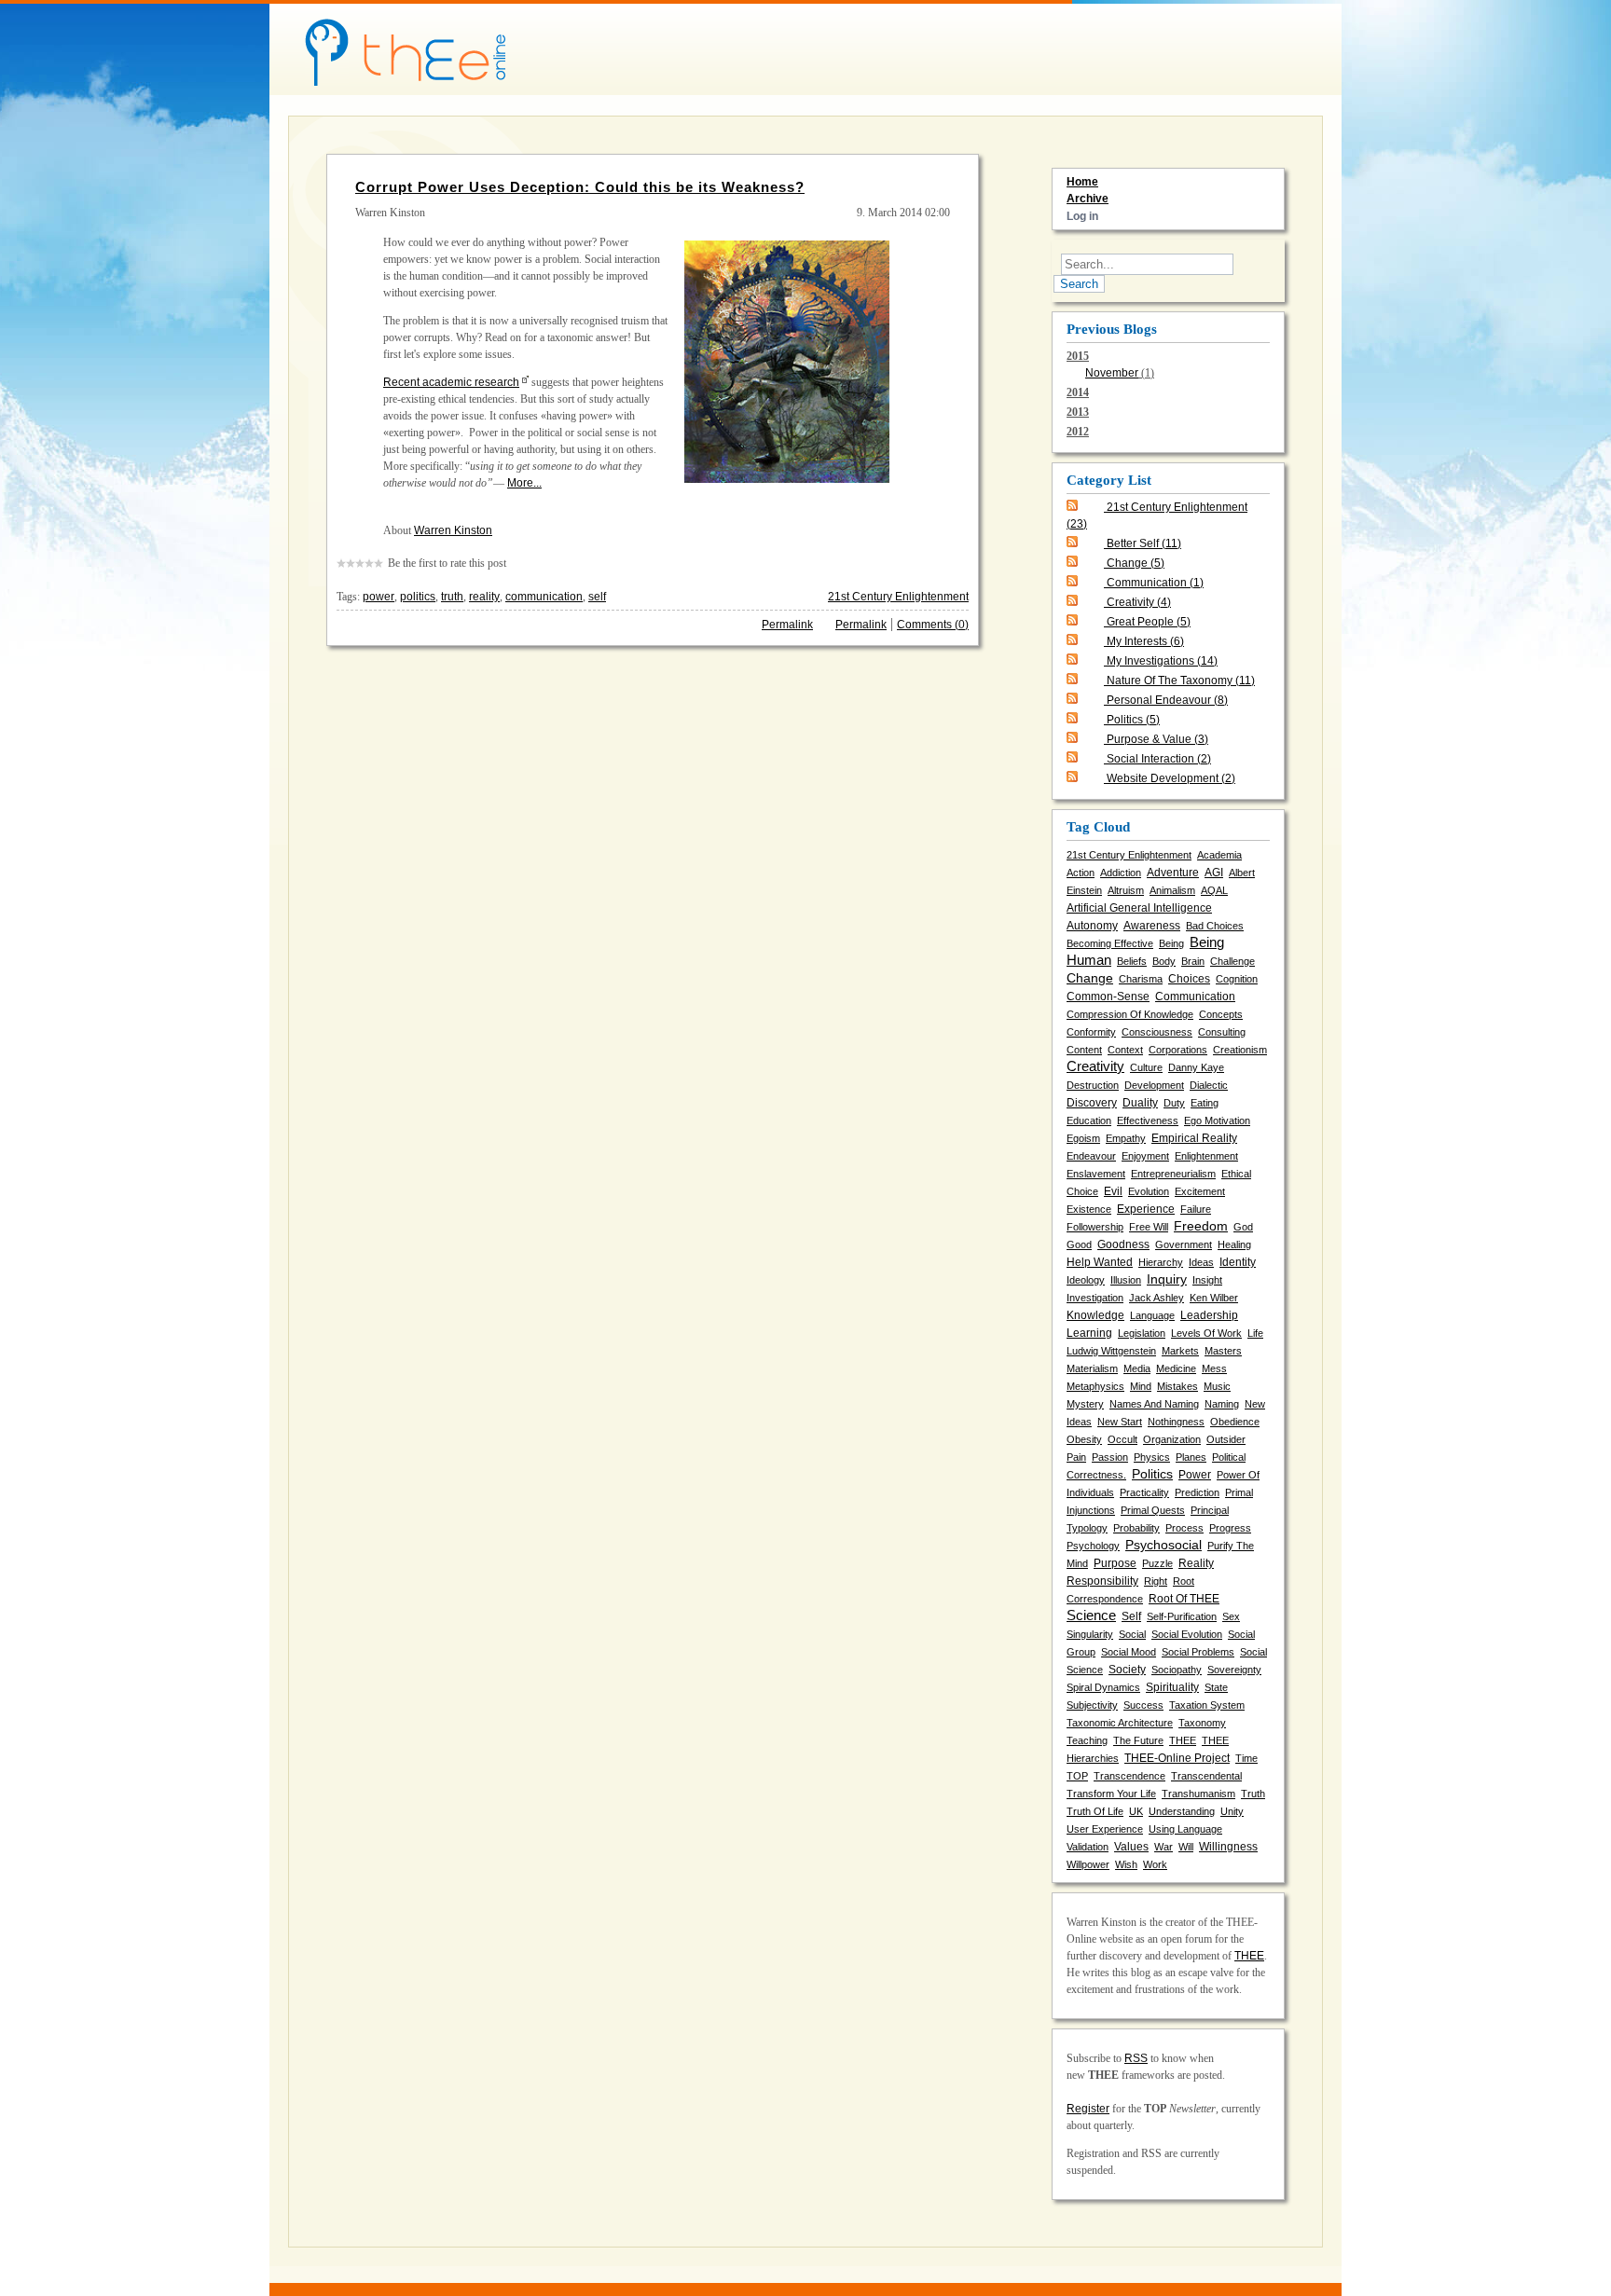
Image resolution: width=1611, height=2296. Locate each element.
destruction (1093, 1085)
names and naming (1154, 1404)
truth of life (1095, 1811)
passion (1110, 1457)
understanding (1182, 1811)
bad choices (1215, 926)
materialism (1092, 1368)
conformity (1091, 1032)
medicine (1176, 1368)
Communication (1155, 583)
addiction (1121, 873)
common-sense (1108, 997)
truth (452, 597)
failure (1196, 1209)
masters (1223, 1351)
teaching (1087, 1740)
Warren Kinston (453, 530)
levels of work (1206, 1333)
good (1079, 1244)
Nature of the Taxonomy (1181, 681)
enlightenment (1206, 1156)
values (1131, 1847)
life (1255, 1333)
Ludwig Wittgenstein (1111, 1351)
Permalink (787, 625)
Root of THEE (1184, 1599)
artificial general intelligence (1139, 908)
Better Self (1144, 543)
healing (1234, 1244)
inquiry (1167, 1279)
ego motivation (1217, 1121)
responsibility (1102, 1581)
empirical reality (1194, 1138)
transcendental (1206, 1776)
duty (1174, 1103)
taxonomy (1202, 1723)
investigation (1095, 1298)
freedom (1201, 1226)
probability (1136, 1528)
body (1164, 961)
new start (1120, 1422)
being (1171, 943)
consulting (1222, 1032)
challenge (1232, 961)
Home (1082, 182)
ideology (1086, 1280)
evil (1113, 1191)
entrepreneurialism (1173, 1174)
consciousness (1157, 1032)
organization (1172, 1439)
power (379, 597)
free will (1149, 1227)
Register (1088, 2109)
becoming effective (1110, 943)
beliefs (1132, 961)
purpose (1115, 1563)
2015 (1110, 364)
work (1155, 1864)
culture (1146, 1067)
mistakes (1177, 1386)
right (1156, 1581)
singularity (1090, 1634)
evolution (1149, 1191)
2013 (1078, 412)
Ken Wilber (1214, 1298)
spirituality (1172, 1687)
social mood (1129, 1652)
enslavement (1096, 1174)
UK (1136, 1811)
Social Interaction (1159, 759)
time (1246, 1758)
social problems (1198, 1652)
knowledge (1095, 1315)
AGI (1214, 873)
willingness (1228, 1847)
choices (1189, 979)
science (1091, 1615)
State (1216, 1687)
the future (1138, 1740)
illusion (1126, 1280)
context (1125, 1050)
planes (1191, 1457)
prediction (1197, 1492)
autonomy (1092, 926)
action (1081, 873)
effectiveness (1148, 1121)
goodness (1123, 1244)
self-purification (1182, 1616)
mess (1214, 1368)
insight (1207, 1280)
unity (1232, 1811)
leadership (1209, 1315)
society (1127, 1670)
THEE (1183, 1740)
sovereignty (1234, 1670)
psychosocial (1163, 1545)
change (1090, 978)
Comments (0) (933, 625)
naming (1222, 1404)
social (1132, 1634)
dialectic (1209, 1085)
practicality (1144, 1492)
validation (1088, 1847)
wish (1126, 1864)
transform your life (1111, 1794)
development (1154, 1085)
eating (1205, 1103)
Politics (1133, 720)
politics (418, 597)
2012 (1078, 432)
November (1112, 373)
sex (1231, 1616)
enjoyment (1145, 1156)
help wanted (1100, 1262)
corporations (1178, 1050)
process (1184, 1528)
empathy (1126, 1138)
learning (1089, 1333)
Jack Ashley (1157, 1298)
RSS (1136, 2058)
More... (524, 483)
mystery (1085, 1404)
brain (1193, 961)
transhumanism (1198, 1794)
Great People (1149, 622)
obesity (1084, 1439)
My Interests (1145, 641)
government (1184, 1244)
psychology (1093, 1546)
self (597, 597)
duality (1140, 1103)
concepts (1221, 1014)
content (1084, 1050)
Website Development (1171, 778)
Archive (1088, 199)
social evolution (1187, 1634)
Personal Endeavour (1167, 700)
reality (484, 597)
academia (1219, 855)
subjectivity (1092, 1705)
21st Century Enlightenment (898, 597)
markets (1180, 1351)
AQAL (1214, 890)
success (1143, 1705)
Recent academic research (451, 382)
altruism (1126, 890)
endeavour (1091, 1156)
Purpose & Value (1157, 739)
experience (1146, 1209)
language (1152, 1315)
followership (1095, 1227)
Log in (1082, 216)
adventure (1173, 873)
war (1163, 1847)
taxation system (1207, 1705)
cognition (1237, 979)
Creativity (1139, 602)
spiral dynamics (1103, 1687)
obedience (1235, 1422)
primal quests (1153, 1510)
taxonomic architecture (1120, 1723)
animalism (1172, 890)
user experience (1105, 1829)
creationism (1240, 1050)
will (1186, 1847)
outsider (1226, 1439)
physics (1152, 1457)
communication (544, 597)
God (1243, 1227)
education (1089, 1121)
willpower (1088, 1864)
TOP (1077, 1776)
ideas (1201, 1262)
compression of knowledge (1130, 1014)
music (1217, 1386)
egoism (1083, 1138)
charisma (1141, 979)
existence (1089, 1209)
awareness (1152, 926)
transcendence (1129, 1776)
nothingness (1176, 1422)
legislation (1142, 1333)
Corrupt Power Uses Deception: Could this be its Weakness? (580, 187)
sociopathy (1177, 1670)
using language (1185, 1829)
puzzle (1157, 1563)
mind (1141, 1386)
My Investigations (1162, 661)
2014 (1078, 392)
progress (1230, 1528)
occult (1122, 1439)
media (1137, 1368)
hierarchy (1161, 1262)
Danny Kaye (1196, 1067)
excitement (1200, 1191)
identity (1238, 1262)
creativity (1095, 1066)
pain (1076, 1457)
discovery (1092, 1103)
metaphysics (1095, 1386)
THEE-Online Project (1177, 1758)
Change (1136, 563)
